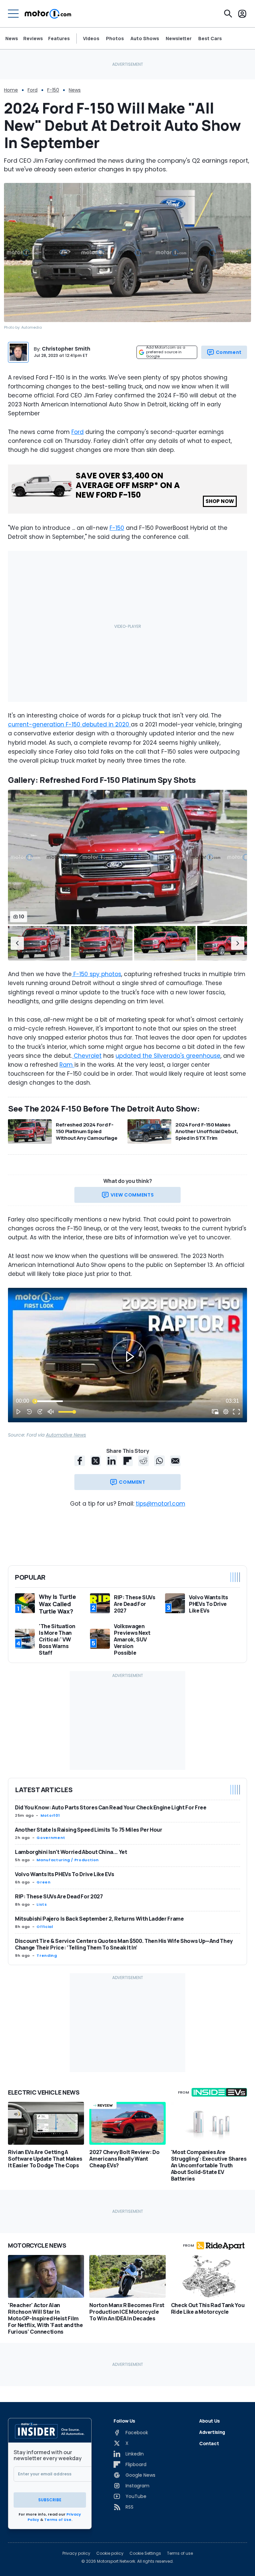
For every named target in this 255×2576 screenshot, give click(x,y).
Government (51, 1838)
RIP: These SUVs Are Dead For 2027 (59, 1896)
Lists (42, 1904)
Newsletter (179, 39)
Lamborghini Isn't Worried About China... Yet (71, 1852)
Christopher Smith (66, 349)
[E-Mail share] (175, 1461)
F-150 (53, 90)
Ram (67, 1065)
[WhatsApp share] (159, 1461)
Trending (47, 1955)
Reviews (33, 38)
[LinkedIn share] (112, 1461)
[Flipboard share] (127, 1461)
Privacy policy (76, 2553)
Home (11, 90)
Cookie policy (110, 2553)
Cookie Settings (145, 2553)
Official (45, 1927)
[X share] (96, 1461)
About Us (210, 2421)
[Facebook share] (80, 1461)
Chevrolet (87, 1056)
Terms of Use (58, 2520)
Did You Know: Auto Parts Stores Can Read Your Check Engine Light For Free (111, 1807)
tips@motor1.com (161, 1504)
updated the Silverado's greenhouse (168, 1056)
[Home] (48, 14)
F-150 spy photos (96, 974)
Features (59, 38)
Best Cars (210, 39)
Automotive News (66, 1435)
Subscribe (50, 2500)
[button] (17, 943)
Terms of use (180, 2553)
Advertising (212, 2432)
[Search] (228, 14)
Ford (33, 90)
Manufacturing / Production (68, 1860)
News (12, 38)
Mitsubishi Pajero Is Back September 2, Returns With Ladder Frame (99, 1919)
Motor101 (50, 1815)
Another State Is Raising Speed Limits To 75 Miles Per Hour (89, 1830)
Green (43, 1882)
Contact (209, 2443)
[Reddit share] (143, 1461)
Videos (91, 39)
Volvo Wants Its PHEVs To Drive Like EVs (64, 1874)
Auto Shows (145, 39)
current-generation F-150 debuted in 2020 (69, 724)
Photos (115, 39)
